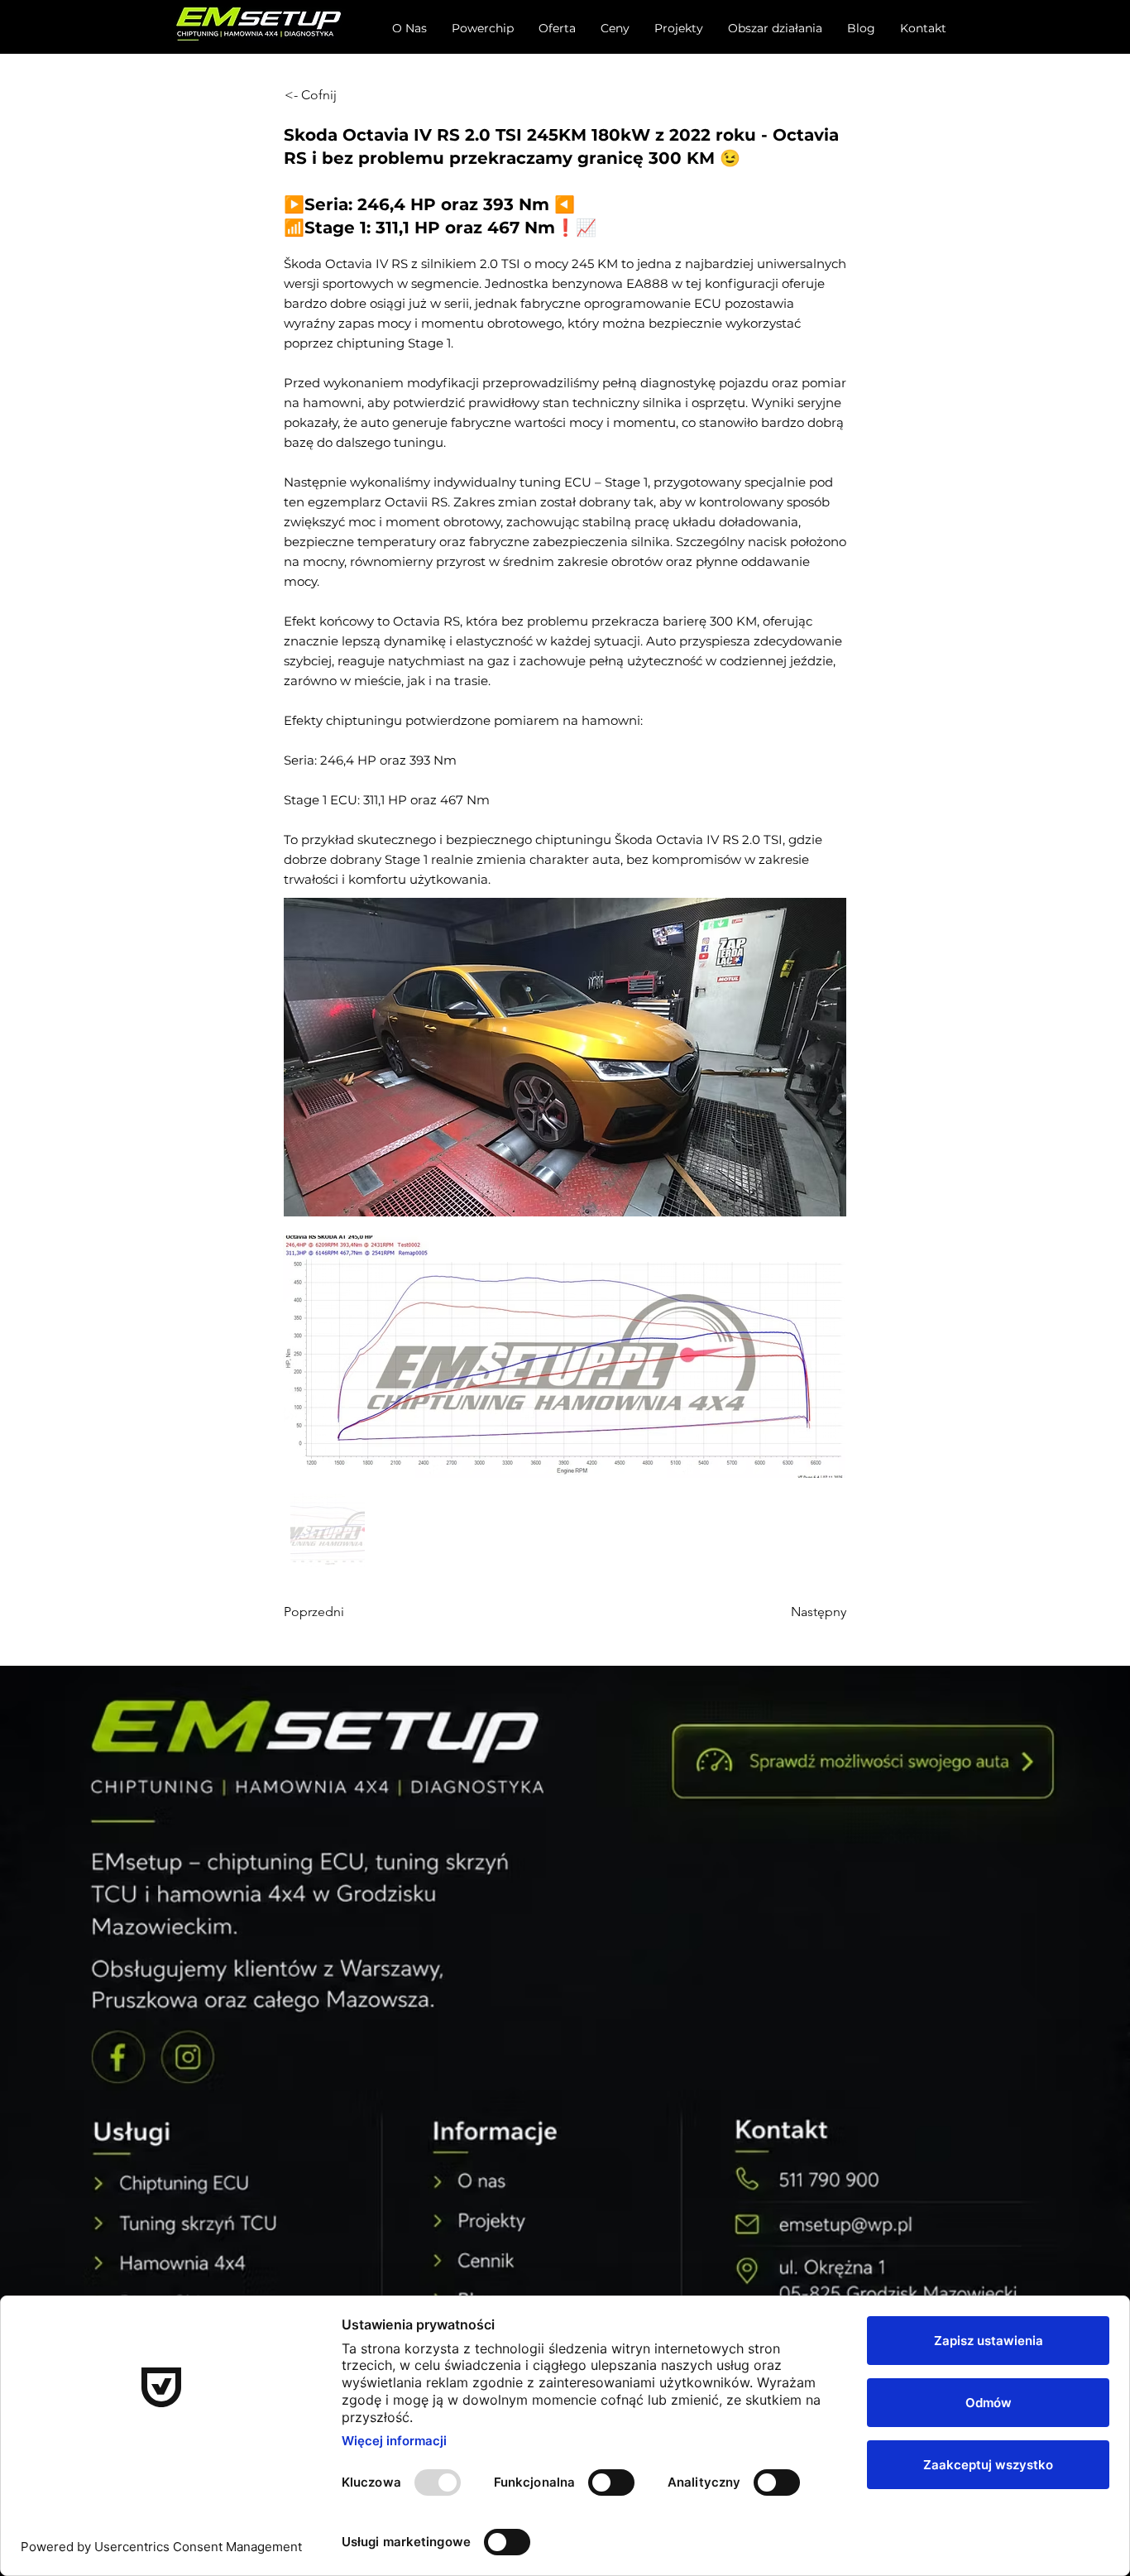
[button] (557, 28)
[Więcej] (864, 1761)
